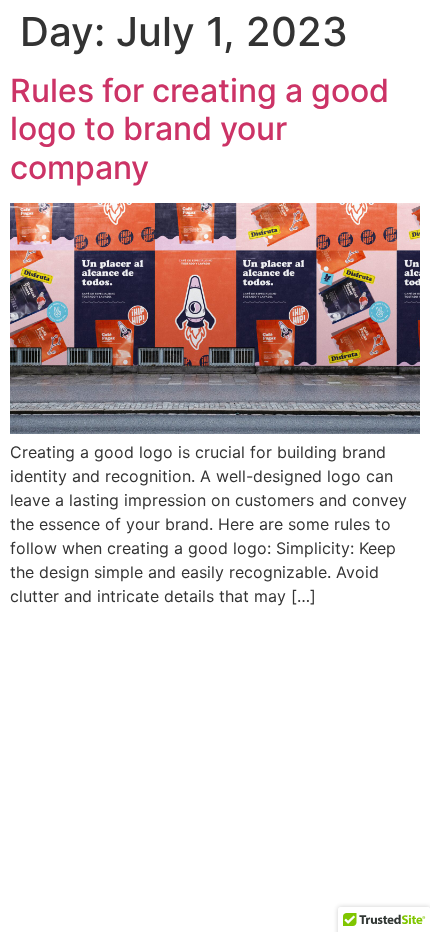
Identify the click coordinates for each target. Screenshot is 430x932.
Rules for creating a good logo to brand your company (199, 129)
